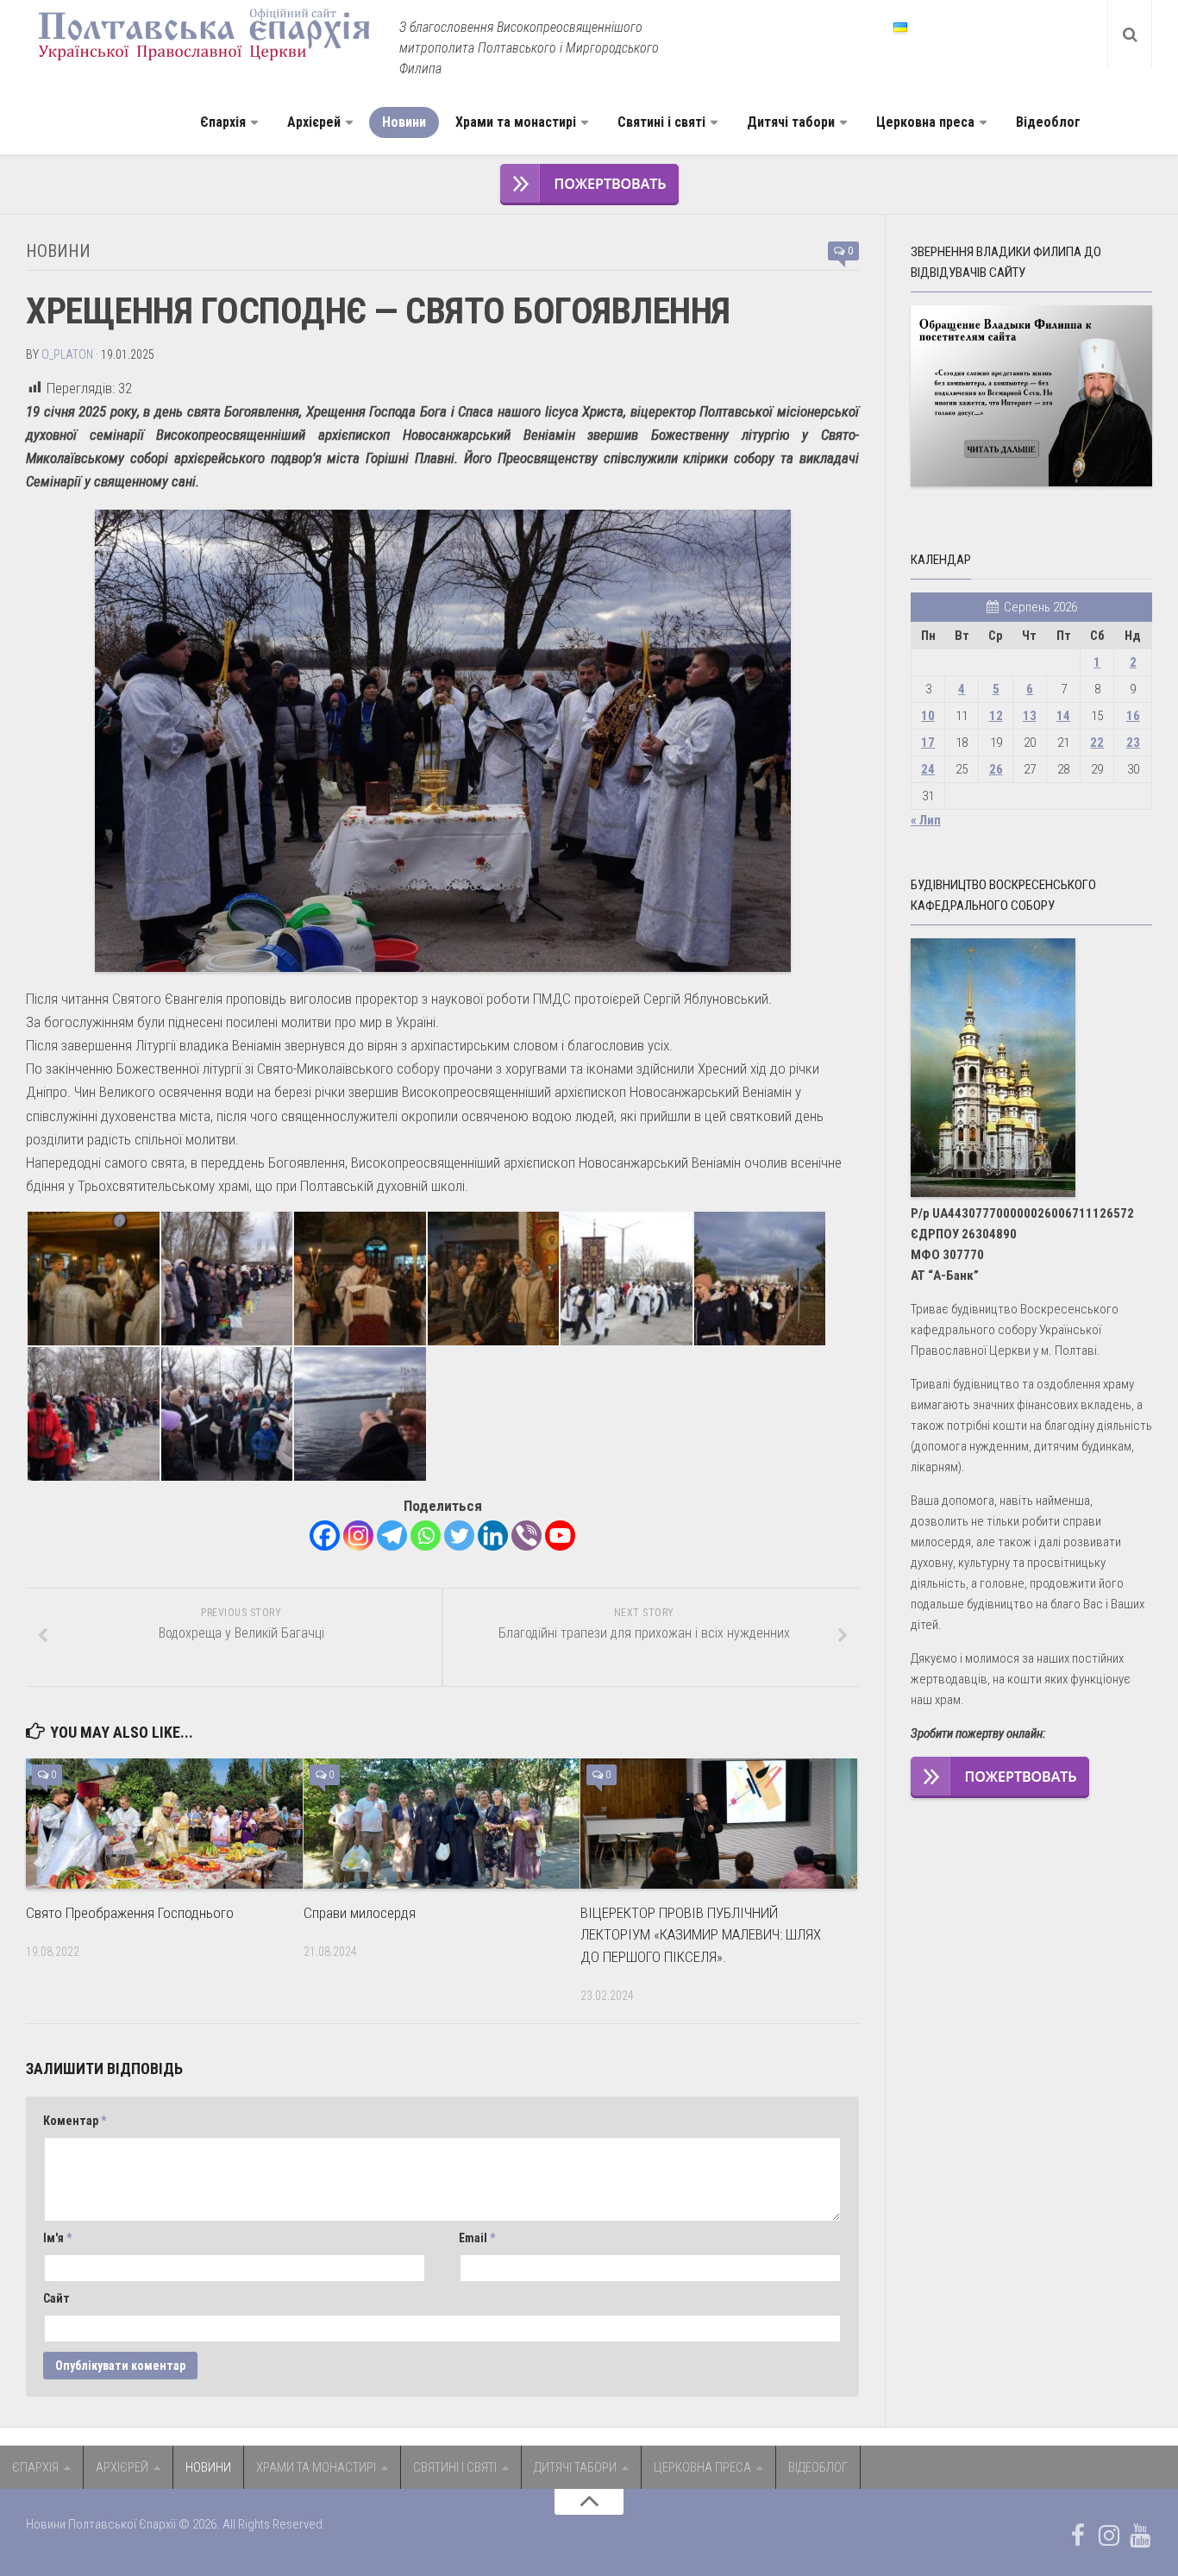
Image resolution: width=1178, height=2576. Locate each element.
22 (1097, 743)
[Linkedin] (493, 1536)
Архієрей (314, 122)
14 (1063, 716)
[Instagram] (358, 1536)
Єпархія (223, 122)
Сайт (56, 2298)
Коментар (75, 2121)
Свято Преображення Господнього (130, 1913)
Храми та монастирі (516, 122)
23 (1133, 743)
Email (477, 2238)
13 (1030, 716)
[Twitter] (459, 1536)
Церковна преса (925, 122)
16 (1133, 716)
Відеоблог (1048, 122)
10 (928, 716)
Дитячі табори (791, 122)
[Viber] (526, 1536)
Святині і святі (661, 122)
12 (996, 716)
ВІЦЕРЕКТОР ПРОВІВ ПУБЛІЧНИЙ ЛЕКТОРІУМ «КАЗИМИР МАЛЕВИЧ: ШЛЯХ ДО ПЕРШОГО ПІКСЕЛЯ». (701, 1935)
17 (928, 743)
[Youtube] (560, 1536)
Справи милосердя (360, 1913)
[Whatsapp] (426, 1536)
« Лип (926, 820)
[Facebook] (325, 1536)
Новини (404, 122)
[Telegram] (392, 1536)
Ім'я (57, 2238)
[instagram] (1109, 2535)
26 (996, 769)
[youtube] (1140, 2535)
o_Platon (67, 354)
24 (928, 769)
